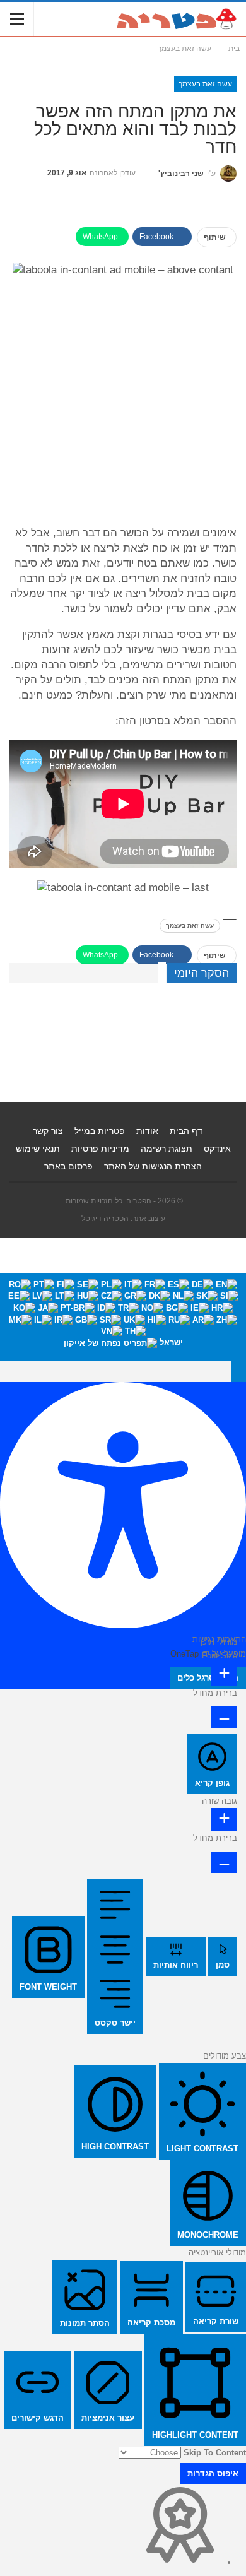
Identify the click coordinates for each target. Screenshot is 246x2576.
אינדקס (217, 1149)
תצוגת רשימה (167, 1149)
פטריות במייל (100, 1131)
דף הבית (186, 1131)
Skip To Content (215, 2453)
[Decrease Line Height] (224, 1862)
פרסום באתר (68, 1166)
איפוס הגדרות (213, 2473)
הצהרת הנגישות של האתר (153, 1166)
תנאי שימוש (38, 1149)
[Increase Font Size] (224, 1675)
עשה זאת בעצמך (205, 84)
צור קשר (48, 1131)
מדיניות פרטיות (100, 1149)
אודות (147, 1131)
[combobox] (123, 1317)
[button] (238, 1371)
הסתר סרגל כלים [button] (208, 1678)
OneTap (184, 1654)
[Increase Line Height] (224, 1820)
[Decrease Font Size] (224, 1717)
